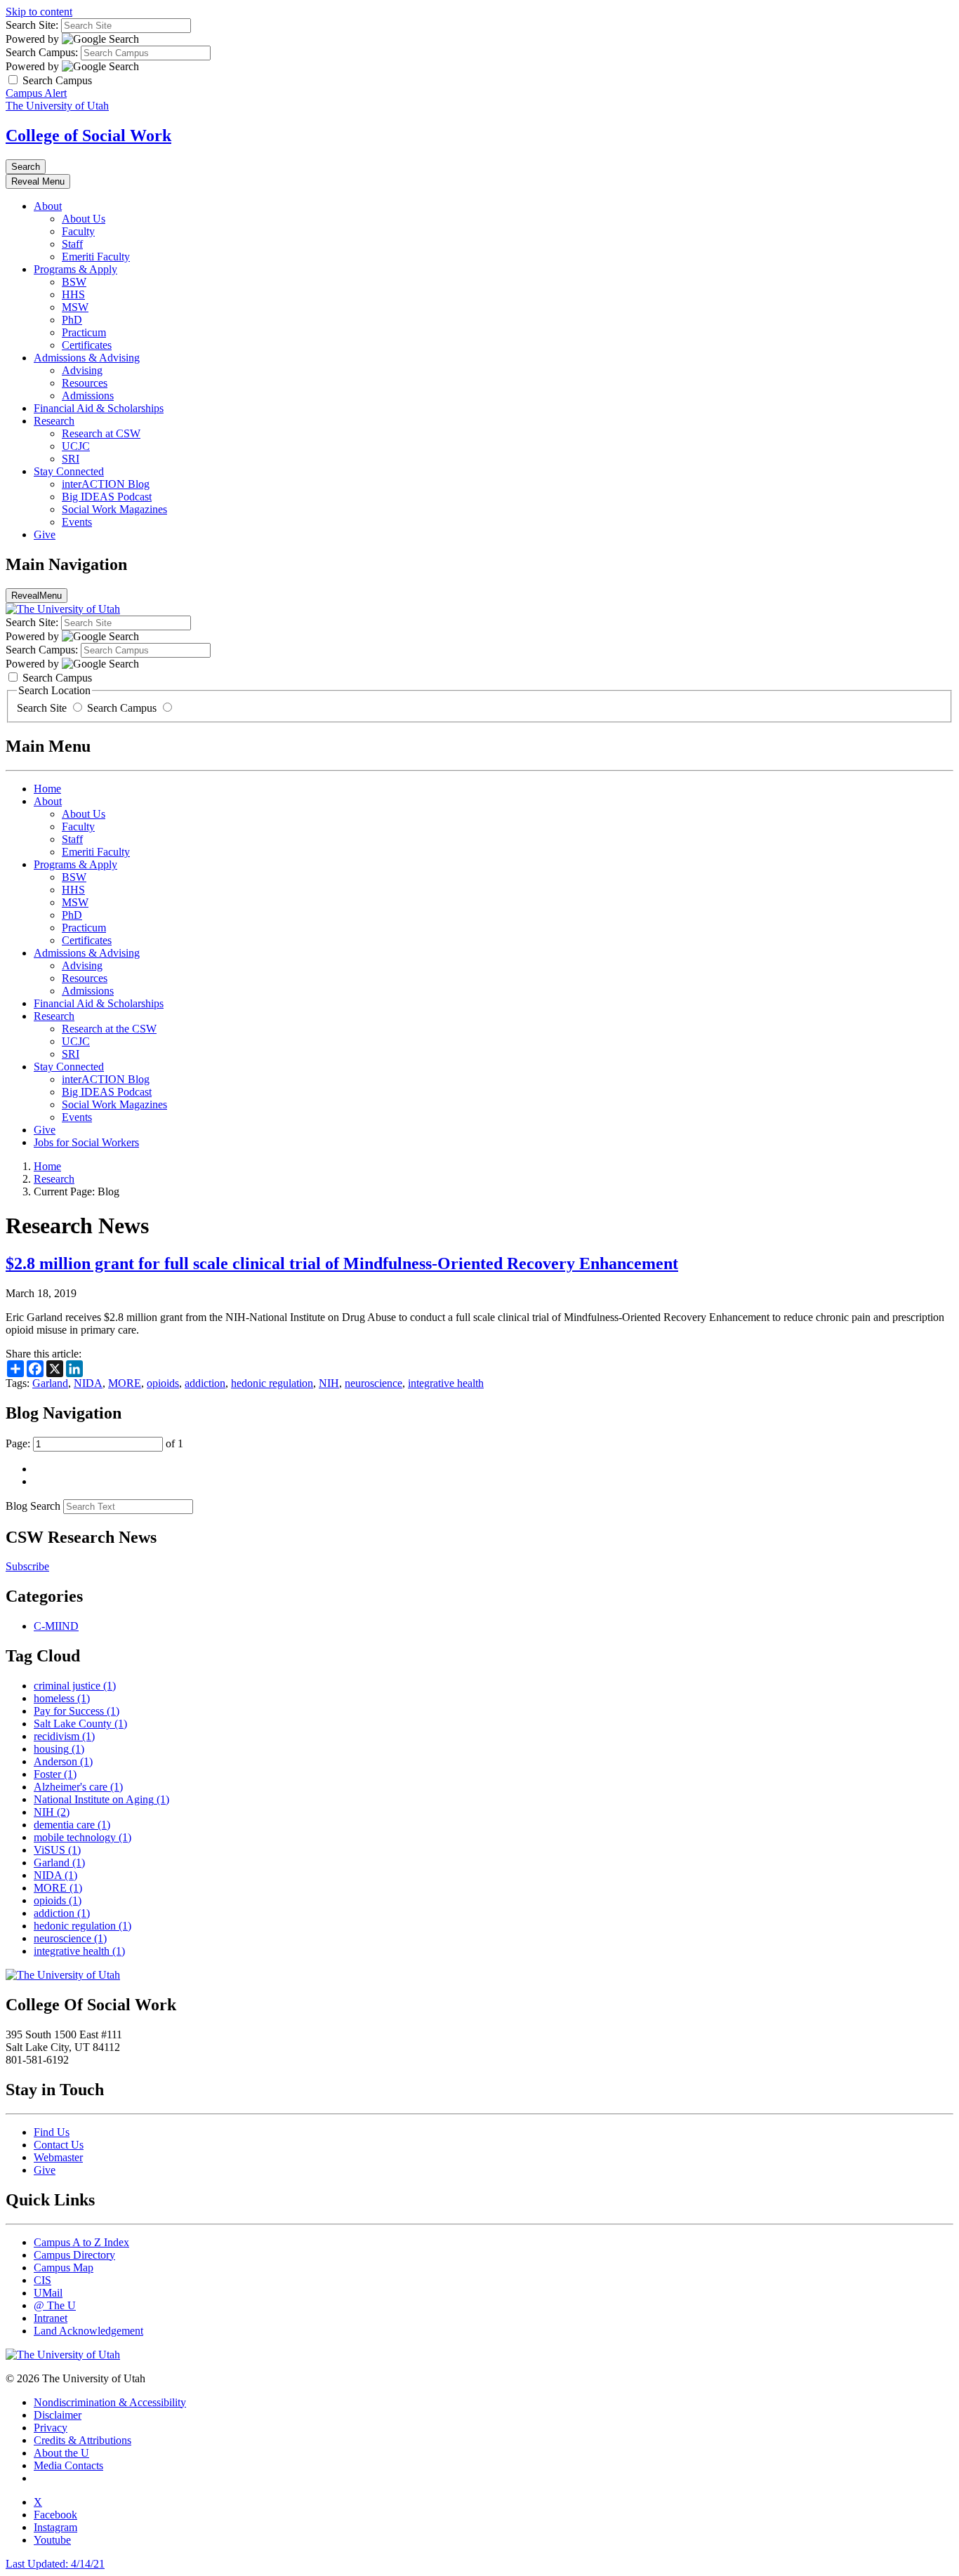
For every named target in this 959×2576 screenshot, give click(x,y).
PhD (72, 320)
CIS (42, 2280)
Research (54, 421)
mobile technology (82, 1837)
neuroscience (373, 1383)
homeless (62, 1698)
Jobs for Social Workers (86, 1142)
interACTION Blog (106, 484)
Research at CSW (101, 433)
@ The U (55, 2305)
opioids (163, 1383)
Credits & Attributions (82, 2440)
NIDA (88, 1383)
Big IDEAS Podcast (107, 497)
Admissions (88, 396)
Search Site (43, 708)
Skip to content (39, 12)
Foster (55, 1774)
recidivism (64, 1736)
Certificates (87, 345)
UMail (48, 2293)
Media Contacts (68, 2465)
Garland (50, 1383)
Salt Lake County (80, 1724)
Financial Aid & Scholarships (99, 408)
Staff (72, 244)
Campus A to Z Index (81, 2242)
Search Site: (32, 25)
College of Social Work (88, 135)
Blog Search (33, 1506)
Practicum (84, 332)
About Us (84, 219)
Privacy (51, 2428)
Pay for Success (77, 1711)
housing (59, 1749)
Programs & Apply (75, 269)
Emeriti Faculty (96, 257)
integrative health (446, 1383)
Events (77, 522)
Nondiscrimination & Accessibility (110, 2402)
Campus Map (64, 2268)
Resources (85, 383)
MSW (75, 307)
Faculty (78, 231)
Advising (82, 370)
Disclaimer (58, 2415)
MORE (125, 1383)
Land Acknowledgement (88, 2331)
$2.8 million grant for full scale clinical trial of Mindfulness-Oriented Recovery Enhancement (342, 1263)
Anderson (63, 1761)
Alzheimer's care (78, 1787)
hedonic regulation (272, 1383)
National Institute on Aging (101, 1799)
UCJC (76, 446)
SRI (71, 459)
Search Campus (122, 708)
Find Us (52, 2132)
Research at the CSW (109, 1029)
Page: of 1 (94, 1443)
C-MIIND (56, 1626)
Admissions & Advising (87, 358)
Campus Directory (74, 2255)
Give (45, 535)
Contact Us (59, 2145)
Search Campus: (42, 52)
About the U (61, 2453)
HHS (73, 294)
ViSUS (57, 1850)
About (48, 206)
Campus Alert (36, 93)
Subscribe (27, 1566)
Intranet (51, 2318)
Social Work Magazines (114, 509)
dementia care (72, 1825)
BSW (74, 282)
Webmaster (58, 2157)
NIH (329, 1383)
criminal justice (75, 1686)
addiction (205, 1383)
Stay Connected (69, 471)
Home (47, 789)
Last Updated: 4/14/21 (55, 2564)
